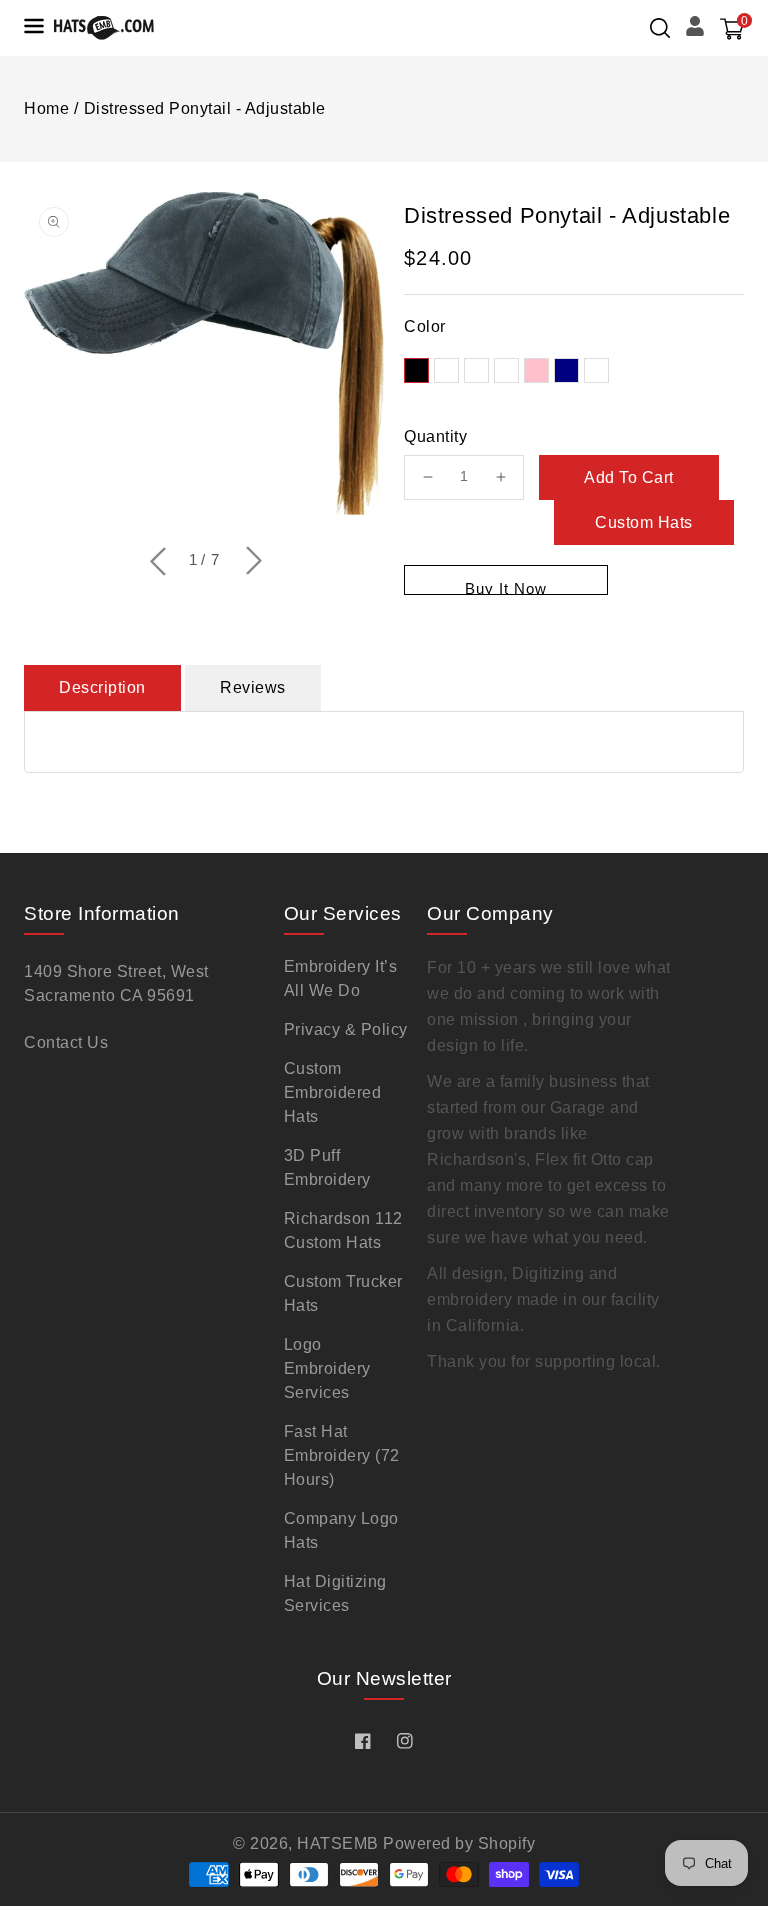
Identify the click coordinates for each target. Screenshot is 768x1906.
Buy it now (506, 587)
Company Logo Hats (341, 1530)
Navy (566, 370)
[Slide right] (252, 562)
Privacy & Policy (346, 1029)
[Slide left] (156, 560)
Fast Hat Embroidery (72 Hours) (342, 1455)
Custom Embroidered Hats (333, 1092)
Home (46, 108)
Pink (536, 370)
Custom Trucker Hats (343, 1293)
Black (416, 370)
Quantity (435, 436)
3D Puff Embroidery (327, 1167)
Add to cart (629, 477)
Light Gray (506, 370)
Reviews (253, 687)
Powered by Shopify (459, 1843)
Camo (596, 370)
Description (102, 687)
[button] (660, 28)
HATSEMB (338, 1843)
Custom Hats (644, 522)
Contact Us (66, 1042)
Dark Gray (446, 370)
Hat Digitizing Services (335, 1593)
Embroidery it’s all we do (341, 978)
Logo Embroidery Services (327, 1368)
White (476, 370)
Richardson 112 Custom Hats (343, 1230)
